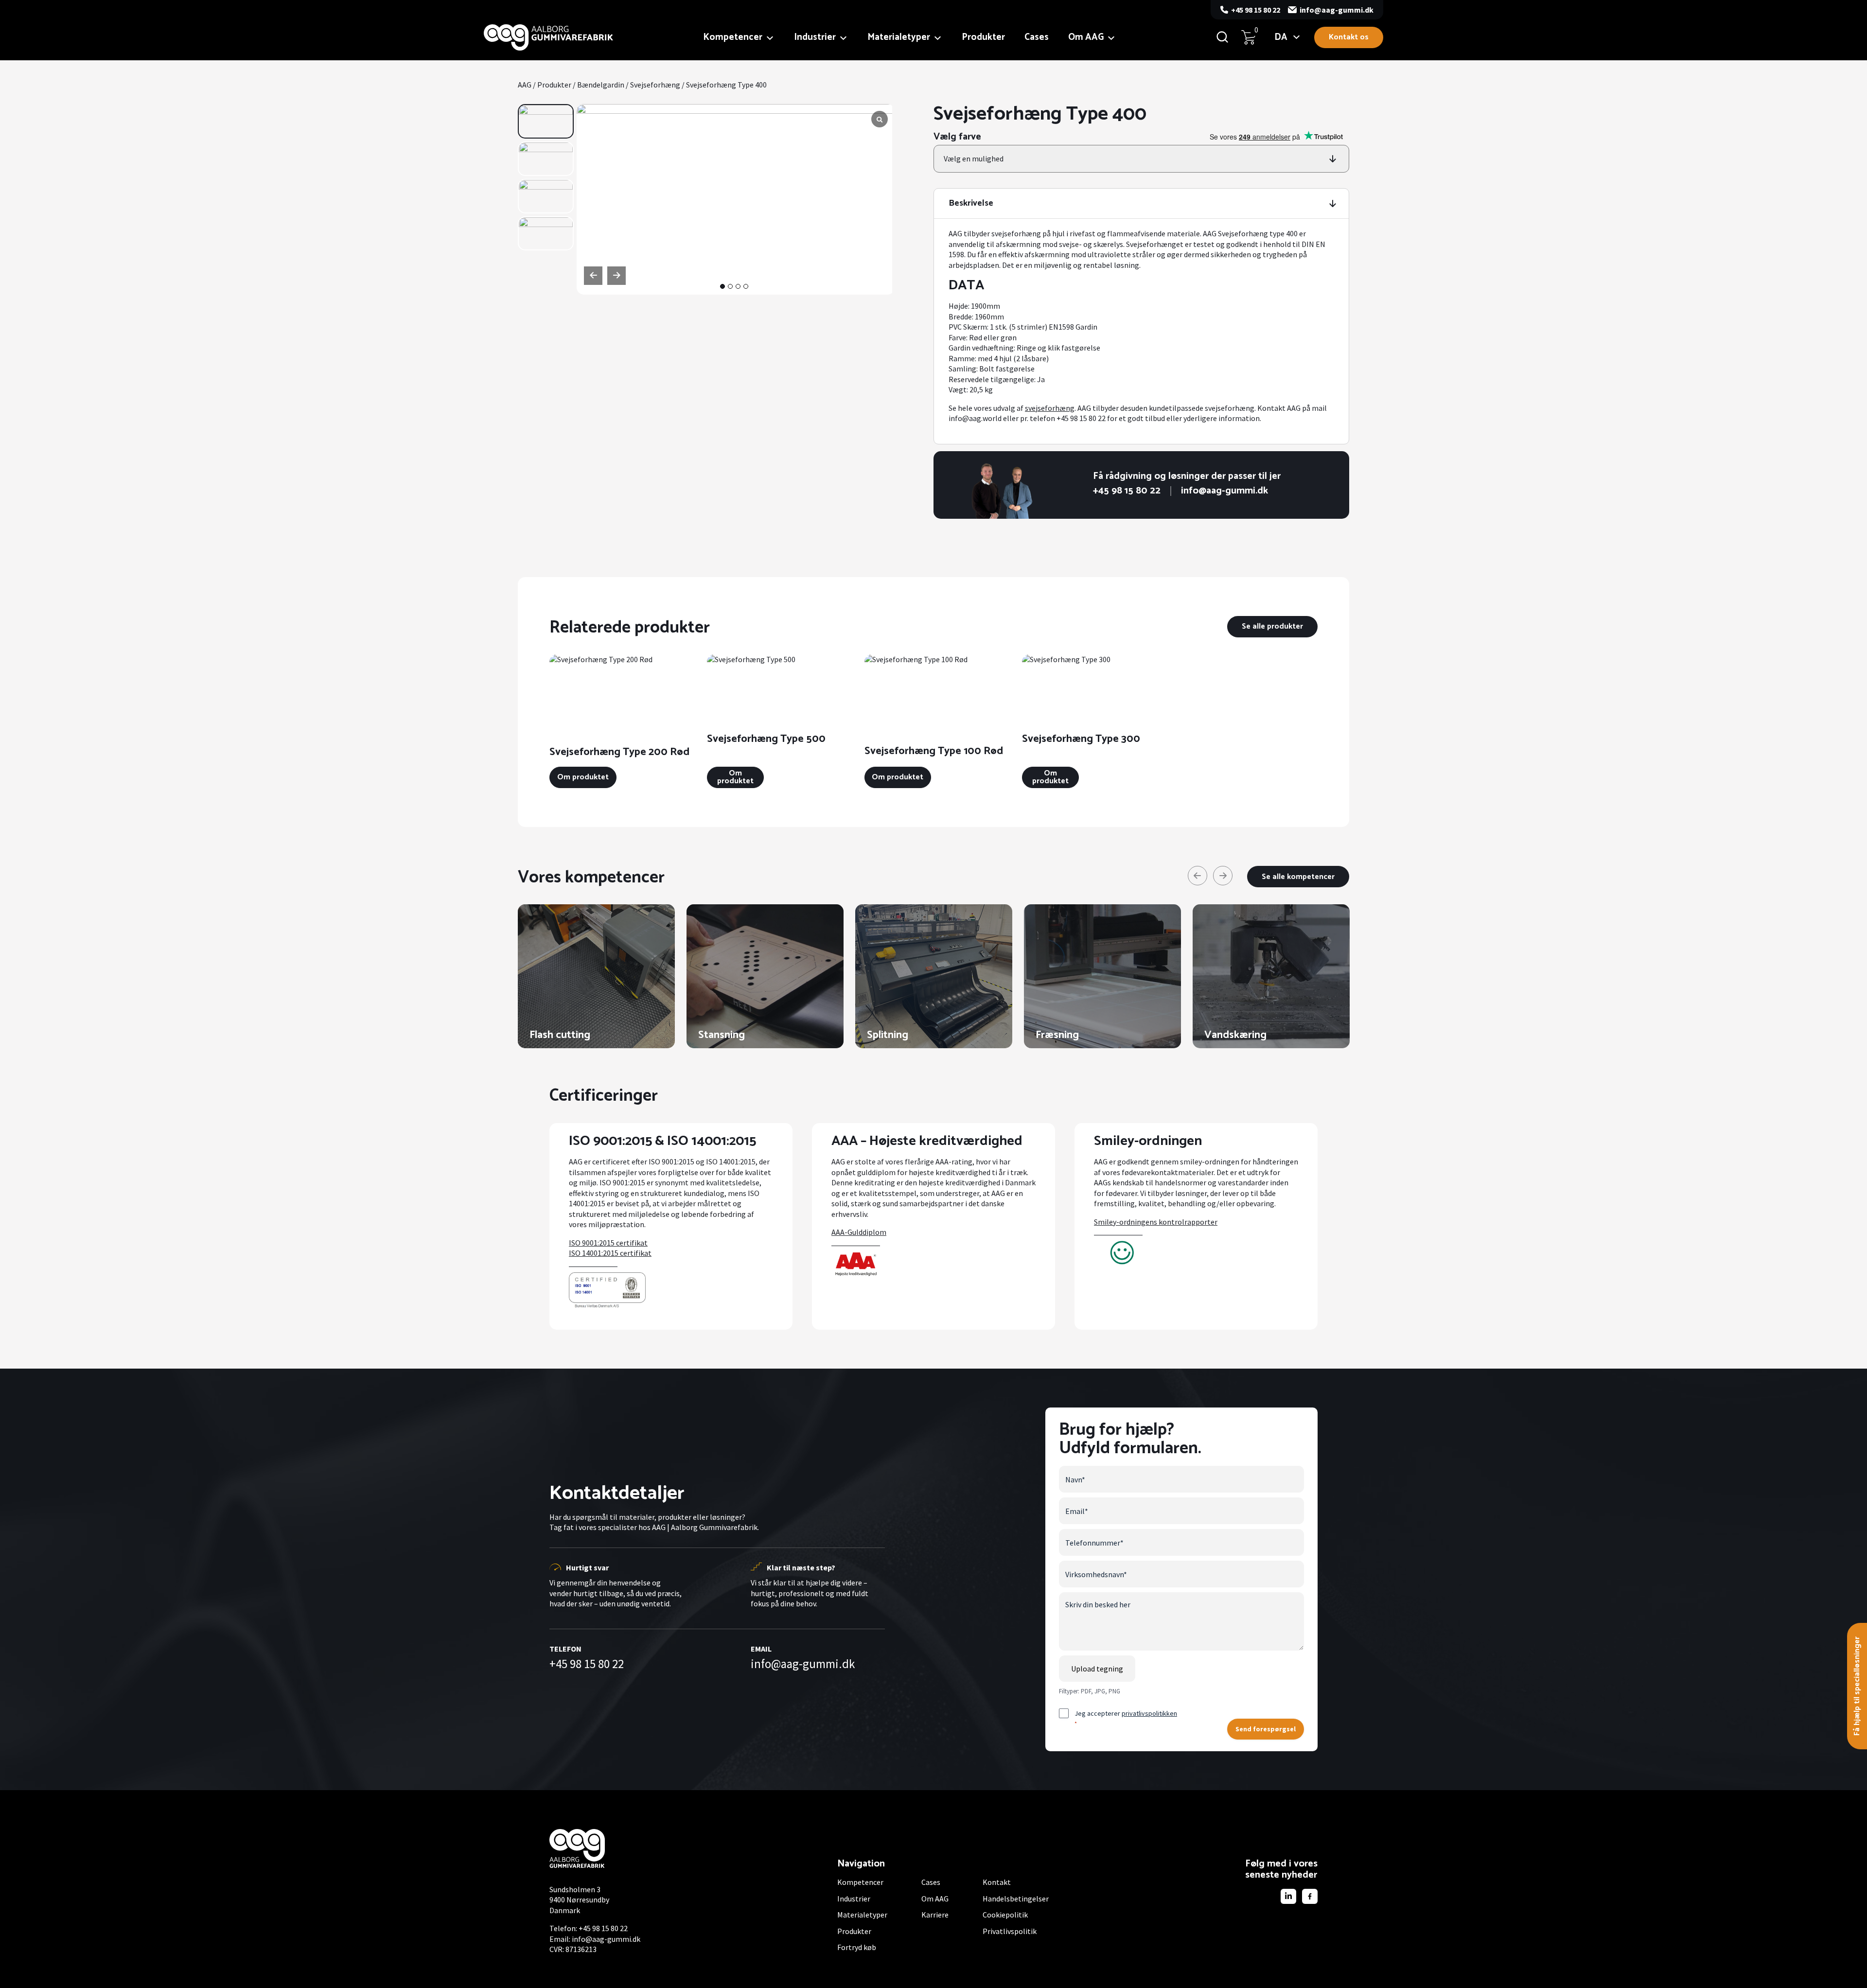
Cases (1037, 37)
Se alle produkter (1272, 626)
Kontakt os (1349, 37)
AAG (525, 85)
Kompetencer (733, 37)
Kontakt (997, 1882)
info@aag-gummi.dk (1337, 10)
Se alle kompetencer (1298, 877)
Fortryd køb (857, 1947)
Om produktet (583, 777)
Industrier (815, 37)
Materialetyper (899, 37)
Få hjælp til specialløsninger (1857, 1686)
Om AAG (1086, 37)
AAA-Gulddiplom (859, 1232)
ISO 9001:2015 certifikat (608, 1243)
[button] (722, 286)
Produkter (983, 37)
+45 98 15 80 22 (1256, 10)
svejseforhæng (1050, 408)
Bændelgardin (601, 85)
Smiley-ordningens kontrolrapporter (1156, 1222)
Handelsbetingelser (1016, 1899)
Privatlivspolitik (1010, 1931)
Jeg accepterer (1126, 1718)
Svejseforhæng (655, 85)
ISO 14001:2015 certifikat (610, 1253)
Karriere (935, 1915)
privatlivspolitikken (1149, 1713)
